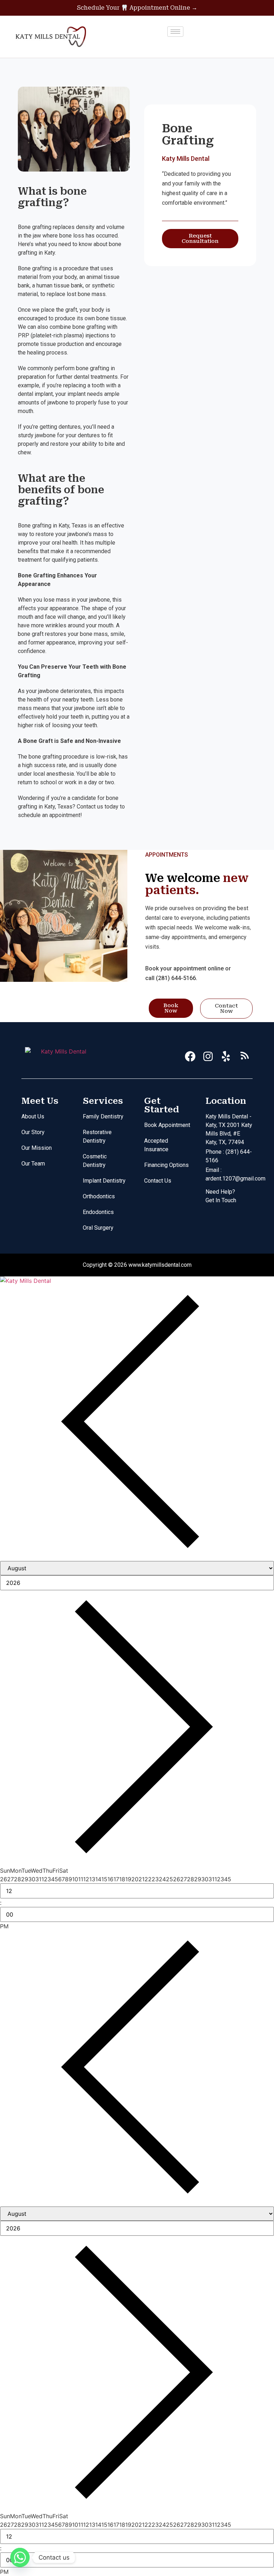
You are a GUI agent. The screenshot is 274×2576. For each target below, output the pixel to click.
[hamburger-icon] (175, 32)
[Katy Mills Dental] (137, 1281)
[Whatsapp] (20, 2557)
